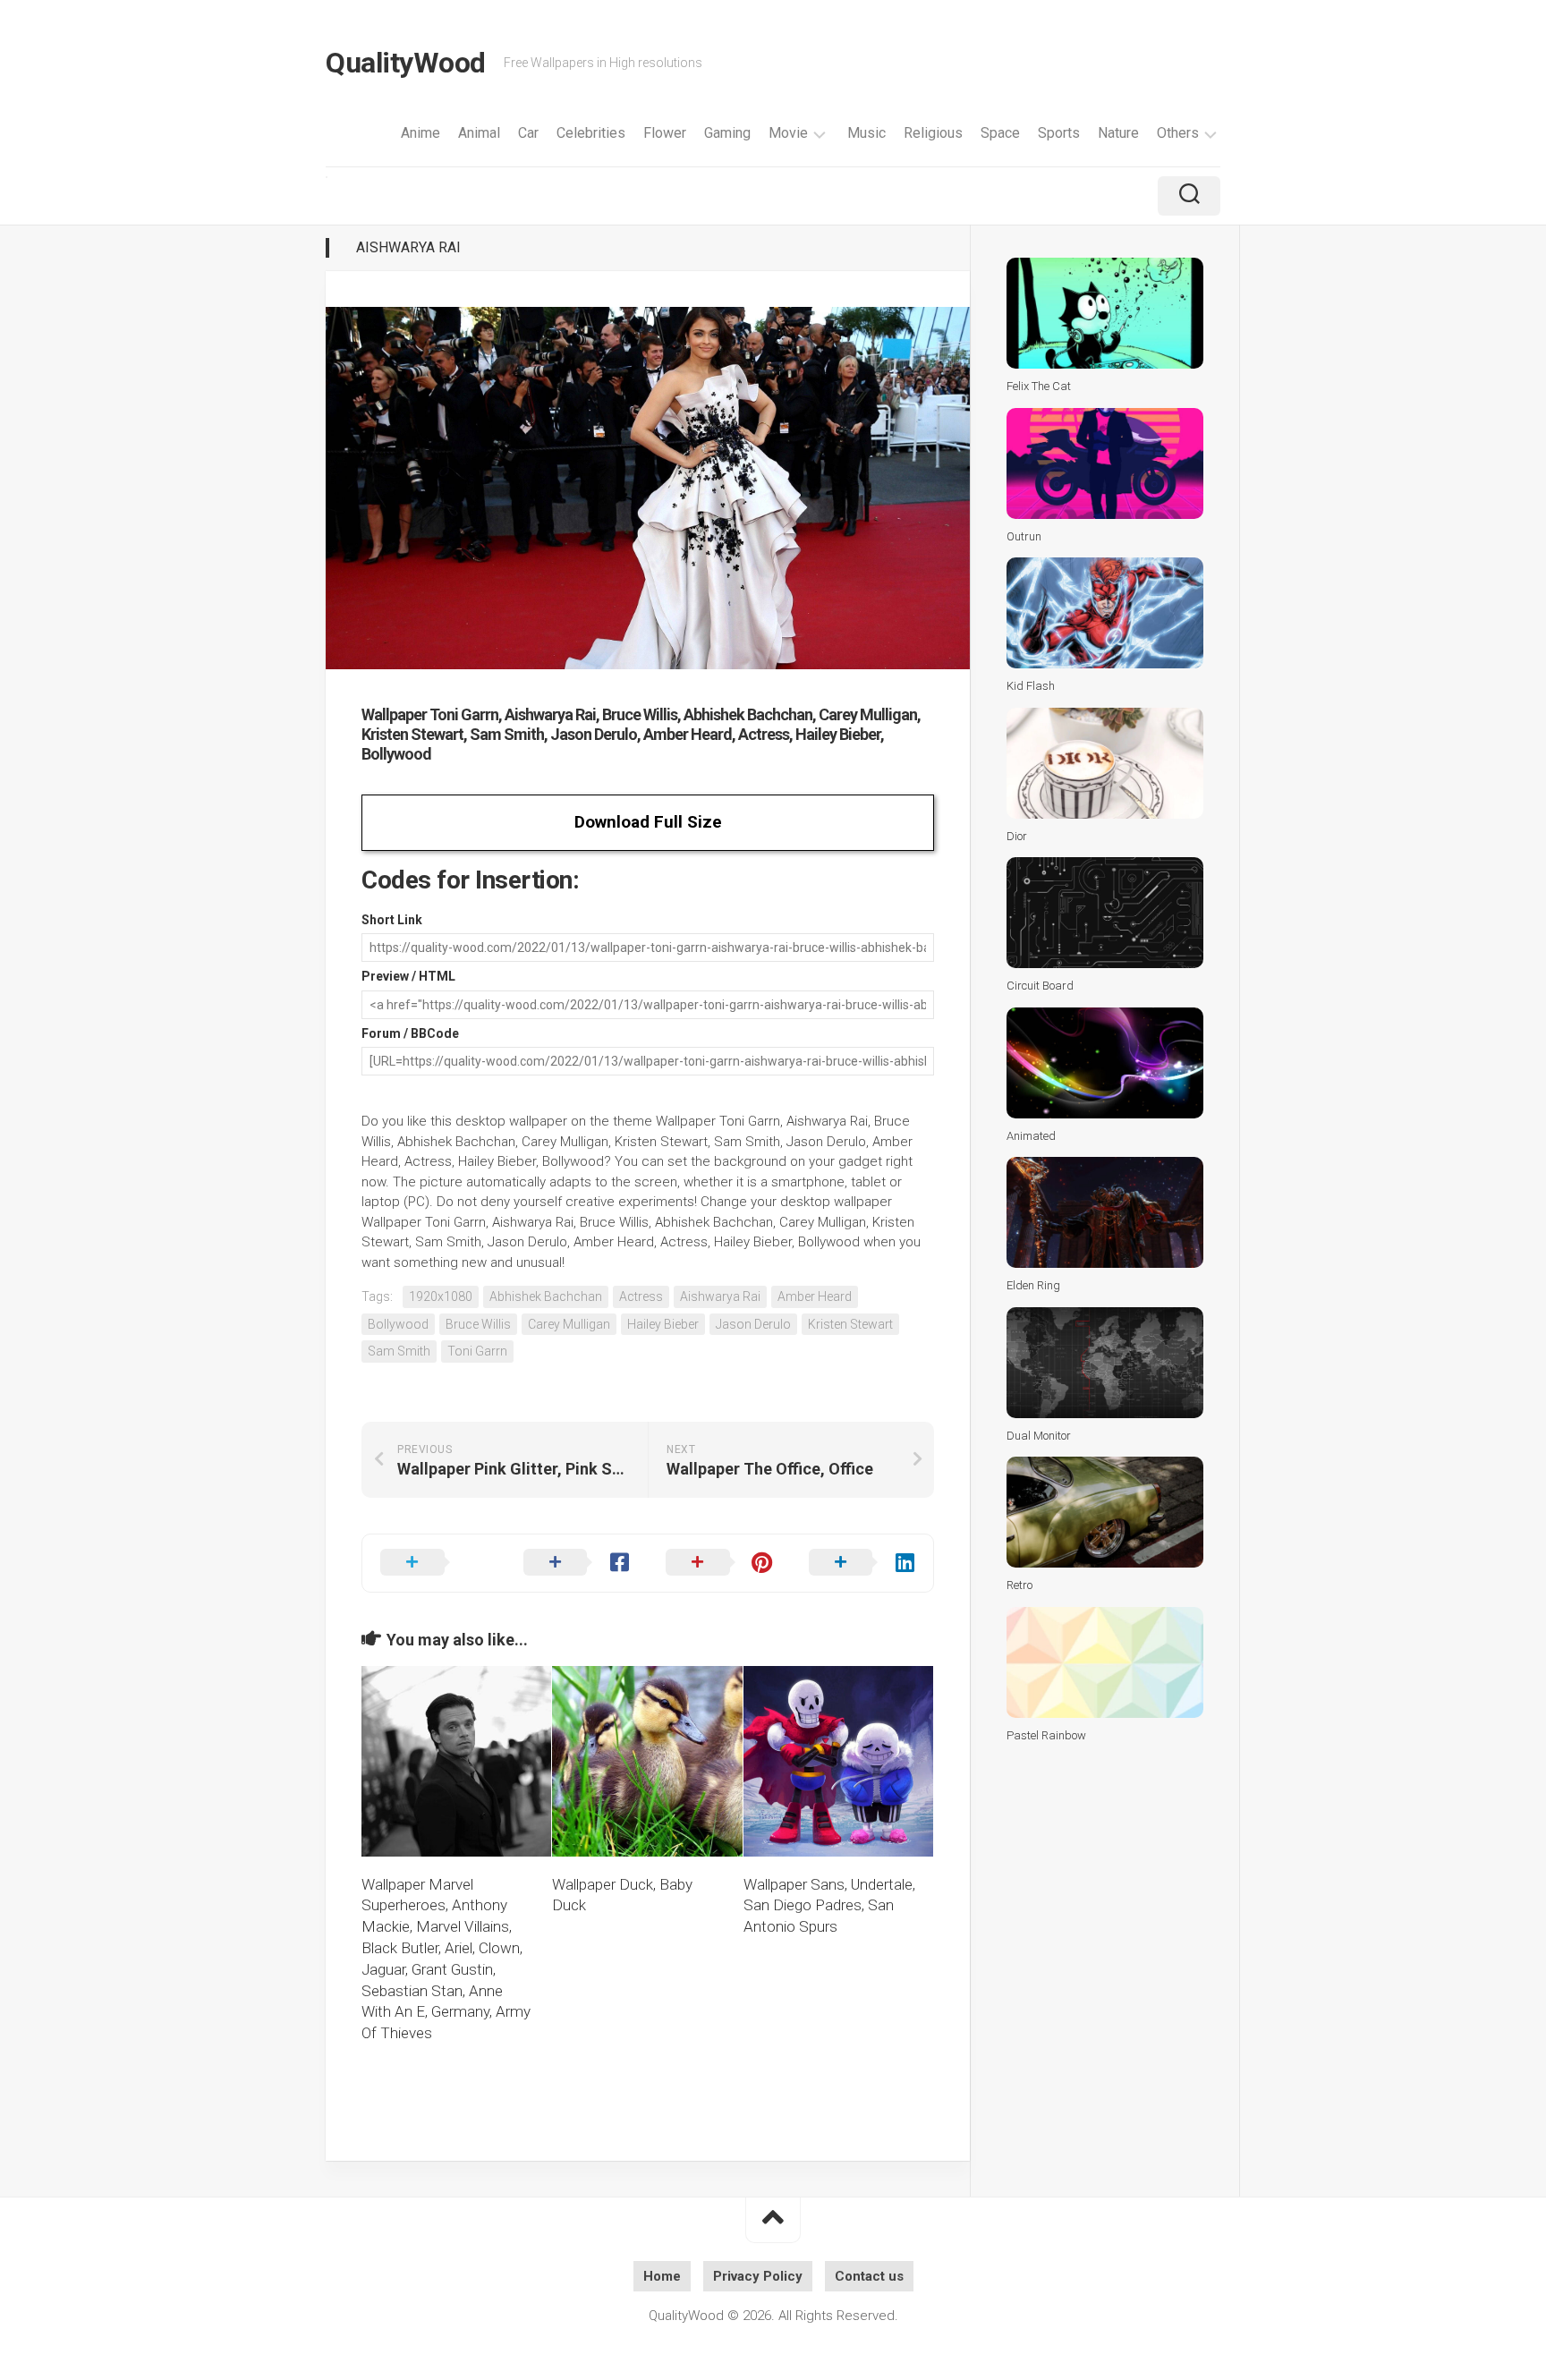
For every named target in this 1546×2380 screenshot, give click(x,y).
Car (528, 133)
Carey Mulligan (569, 1324)
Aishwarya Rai (408, 247)
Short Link (392, 920)
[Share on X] (434, 1563)
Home (662, 2276)
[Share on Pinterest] (719, 1563)
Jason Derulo (753, 1324)
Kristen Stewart (850, 1324)
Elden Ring (1033, 1285)
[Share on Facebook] (577, 1563)
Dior (1017, 836)
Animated (1031, 1136)
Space (1000, 133)
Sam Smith (399, 1351)
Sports (1059, 133)
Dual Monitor (1039, 1436)
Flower (665, 133)
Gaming (727, 133)
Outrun (1024, 536)
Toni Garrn (477, 1351)
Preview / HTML (408, 976)
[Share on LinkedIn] (862, 1563)
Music (866, 133)
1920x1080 (441, 1296)
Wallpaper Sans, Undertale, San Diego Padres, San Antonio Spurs (829, 1906)
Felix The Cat (1039, 386)
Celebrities (591, 133)
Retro (1019, 1585)
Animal (479, 133)
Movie (788, 133)
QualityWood (406, 63)
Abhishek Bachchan (546, 1296)
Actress (641, 1296)
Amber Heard (815, 1296)
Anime (420, 133)
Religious (933, 133)
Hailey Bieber (663, 1324)
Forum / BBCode (410, 1033)
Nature (1118, 133)
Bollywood (398, 1324)
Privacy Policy (758, 2276)
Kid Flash (1031, 686)
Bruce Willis (478, 1324)
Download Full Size (648, 822)
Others (1178, 133)
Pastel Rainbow (1046, 1735)
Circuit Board (1040, 986)
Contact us (869, 2276)
